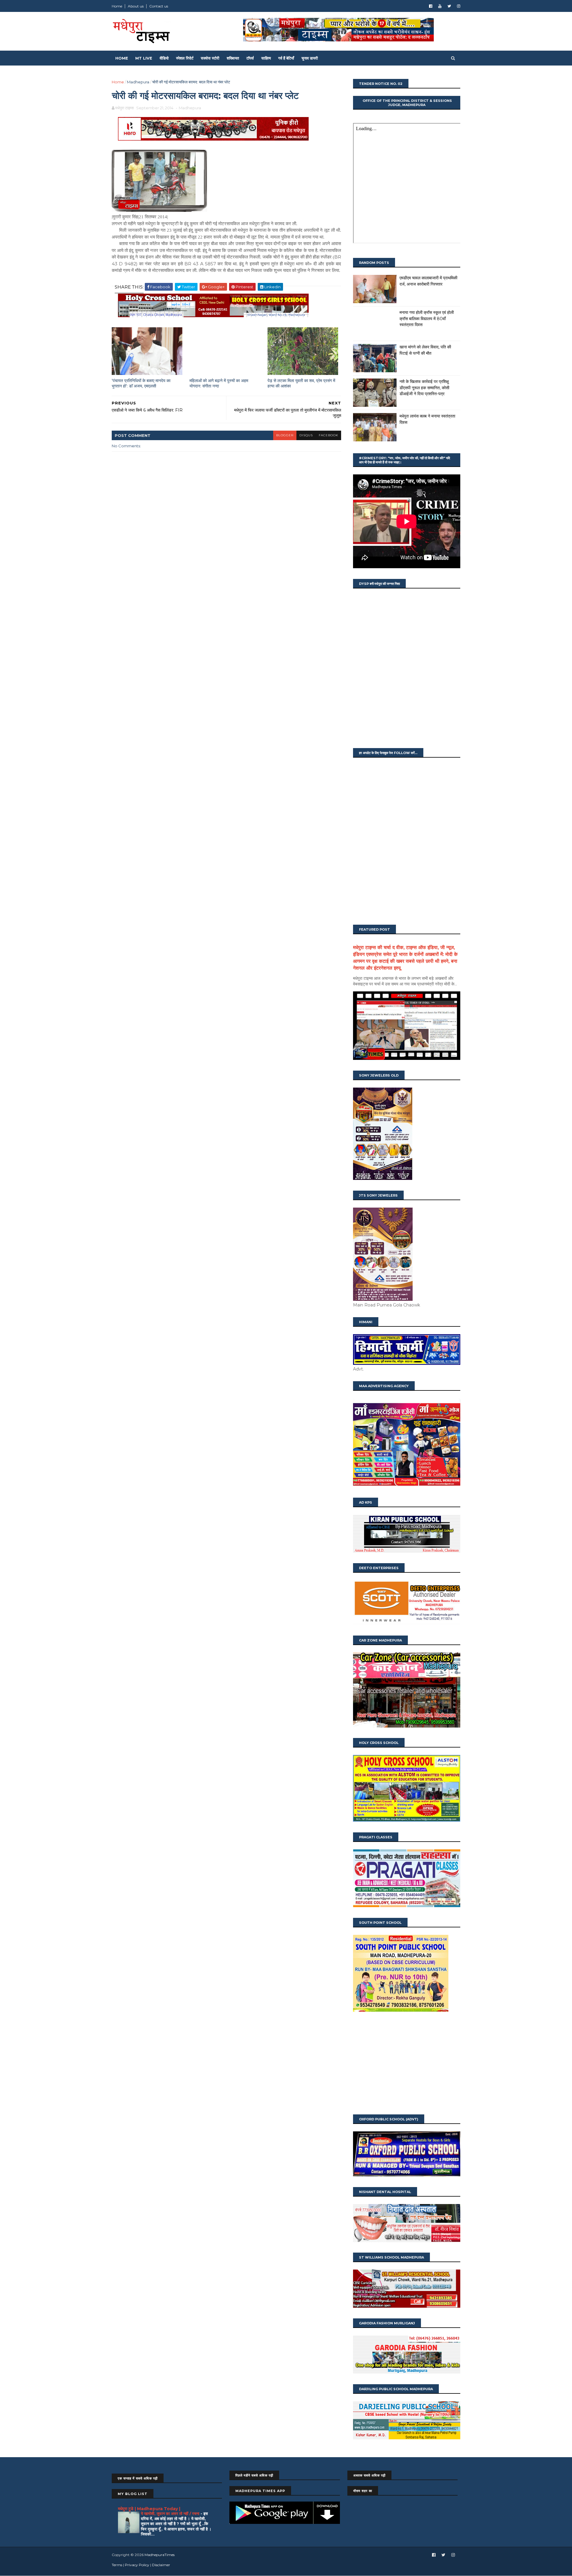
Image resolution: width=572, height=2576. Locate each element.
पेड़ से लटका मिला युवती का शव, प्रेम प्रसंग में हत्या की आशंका (301, 383)
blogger (285, 435)
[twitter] (449, 6)
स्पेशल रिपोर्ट (185, 58)
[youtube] (440, 6)
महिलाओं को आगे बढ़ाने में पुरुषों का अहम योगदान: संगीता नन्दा (219, 383)
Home (117, 6)
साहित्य (266, 58)
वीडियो (164, 58)
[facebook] (431, 6)
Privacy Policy (137, 2565)
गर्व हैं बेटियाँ (286, 58)
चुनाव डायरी (310, 58)
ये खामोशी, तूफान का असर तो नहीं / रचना (171, 2513)
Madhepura (138, 82)
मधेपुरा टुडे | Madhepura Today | (149, 2509)
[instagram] (459, 6)
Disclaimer (161, 2565)
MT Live (144, 58)
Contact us (159, 6)
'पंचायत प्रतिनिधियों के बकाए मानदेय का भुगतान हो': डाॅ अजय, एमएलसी (141, 383)
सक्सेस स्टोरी (210, 58)
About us (136, 6)
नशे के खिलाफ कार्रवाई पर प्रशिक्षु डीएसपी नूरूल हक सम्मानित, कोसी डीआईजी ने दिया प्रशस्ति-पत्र (424, 388)
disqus (306, 435)
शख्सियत (233, 58)
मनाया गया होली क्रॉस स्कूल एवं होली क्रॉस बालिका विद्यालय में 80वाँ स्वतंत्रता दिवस (427, 319)
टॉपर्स (250, 58)
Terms (117, 2565)
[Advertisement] (407, 2064)
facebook (328, 435)
